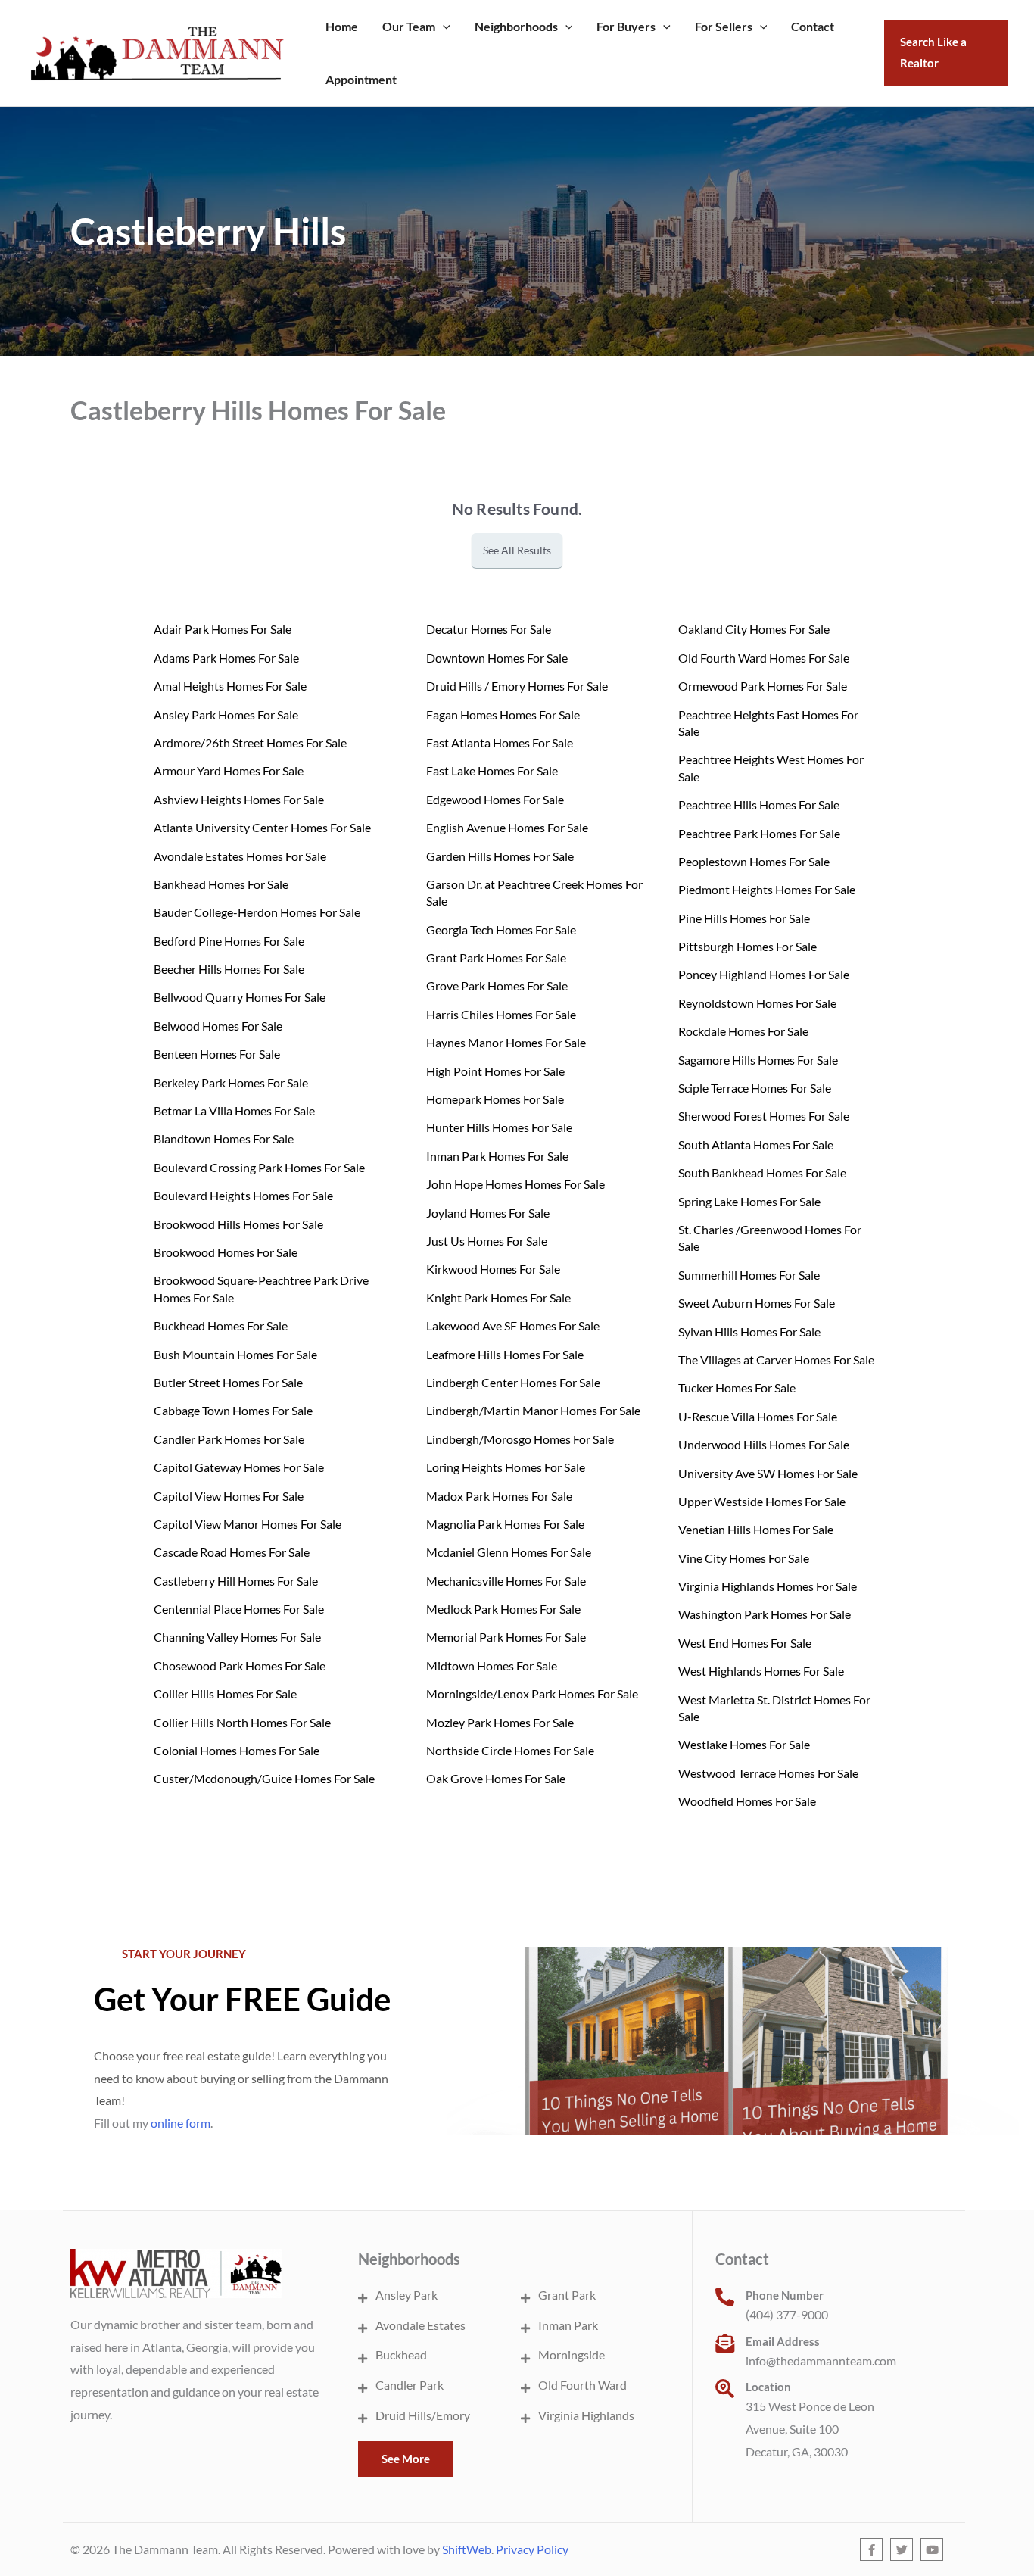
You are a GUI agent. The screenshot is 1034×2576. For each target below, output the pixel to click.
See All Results (517, 550)
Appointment (361, 79)
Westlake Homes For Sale (744, 1744)
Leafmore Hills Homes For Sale (505, 1354)
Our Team (409, 26)
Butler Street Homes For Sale (228, 1382)
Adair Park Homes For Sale (223, 629)
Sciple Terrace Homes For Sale (755, 1088)
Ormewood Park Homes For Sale (763, 686)
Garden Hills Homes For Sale (500, 856)
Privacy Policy (532, 2549)
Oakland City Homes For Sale (754, 629)
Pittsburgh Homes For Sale (747, 946)
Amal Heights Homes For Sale (230, 686)
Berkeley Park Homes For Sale (231, 1082)
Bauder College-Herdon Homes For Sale (257, 912)
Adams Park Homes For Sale (226, 658)
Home (342, 26)
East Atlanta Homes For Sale (500, 742)
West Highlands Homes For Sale (761, 1671)
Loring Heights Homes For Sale (506, 1467)
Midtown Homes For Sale (492, 1665)
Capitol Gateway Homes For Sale (239, 1467)
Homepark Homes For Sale (495, 1099)
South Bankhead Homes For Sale (762, 1173)
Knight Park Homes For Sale (498, 1297)
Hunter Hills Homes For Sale (499, 1127)
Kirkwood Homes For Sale (493, 1269)
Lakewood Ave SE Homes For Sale (513, 1325)
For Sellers (724, 26)
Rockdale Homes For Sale (743, 1031)
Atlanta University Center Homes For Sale (262, 827)
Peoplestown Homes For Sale (754, 861)
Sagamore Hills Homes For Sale (758, 1060)
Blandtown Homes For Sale (224, 1138)
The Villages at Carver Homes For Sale (776, 1360)
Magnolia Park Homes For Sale (505, 1524)
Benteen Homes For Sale (217, 1054)
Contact (813, 26)
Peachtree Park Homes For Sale (759, 833)
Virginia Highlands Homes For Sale (768, 1586)
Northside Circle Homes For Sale (510, 1750)
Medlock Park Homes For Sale (503, 1609)
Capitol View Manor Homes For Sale (248, 1524)
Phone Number (785, 2295)
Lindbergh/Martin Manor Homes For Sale (533, 1410)
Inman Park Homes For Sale (497, 1156)
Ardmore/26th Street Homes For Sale (250, 742)
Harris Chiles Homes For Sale (501, 1014)
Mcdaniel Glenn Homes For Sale (509, 1552)
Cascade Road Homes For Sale (232, 1552)
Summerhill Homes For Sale (749, 1275)
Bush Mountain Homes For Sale (235, 1354)
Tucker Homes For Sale (737, 1388)
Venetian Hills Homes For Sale (756, 1529)
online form (181, 2123)
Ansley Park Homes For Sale (226, 714)
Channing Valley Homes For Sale (237, 1637)
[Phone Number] (725, 2297)
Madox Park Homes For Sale (499, 1496)
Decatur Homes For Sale (489, 629)
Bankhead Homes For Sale (221, 884)
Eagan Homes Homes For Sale (503, 714)
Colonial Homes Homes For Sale (237, 1750)
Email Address (783, 2341)
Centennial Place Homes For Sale (239, 1609)
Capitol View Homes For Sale (229, 1496)
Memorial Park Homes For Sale (506, 1637)
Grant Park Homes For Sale (496, 957)
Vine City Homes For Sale (744, 1558)
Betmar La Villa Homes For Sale (234, 1110)
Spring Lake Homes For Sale (749, 1201)
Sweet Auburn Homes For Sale (757, 1303)
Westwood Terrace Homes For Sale (768, 1773)
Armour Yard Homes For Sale (229, 770)
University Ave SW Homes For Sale (768, 1473)
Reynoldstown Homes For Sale (757, 1003)
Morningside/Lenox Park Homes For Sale (532, 1693)
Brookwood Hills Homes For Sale (238, 1224)
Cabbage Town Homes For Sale (233, 1410)
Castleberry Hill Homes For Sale (236, 1581)
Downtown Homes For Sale (497, 658)
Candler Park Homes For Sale (229, 1439)
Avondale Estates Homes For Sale (240, 856)
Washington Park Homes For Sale (765, 1614)
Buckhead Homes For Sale (221, 1325)
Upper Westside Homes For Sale (762, 1501)
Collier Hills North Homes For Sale (242, 1722)
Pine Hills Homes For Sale (744, 918)
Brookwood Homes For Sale (226, 1252)
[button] (443, 27)
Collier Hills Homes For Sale (225, 1693)
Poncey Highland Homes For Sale (764, 974)
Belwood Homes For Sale (218, 1026)
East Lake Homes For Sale (492, 770)
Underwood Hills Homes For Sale (764, 1444)
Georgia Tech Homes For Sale (501, 929)
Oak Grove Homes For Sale (496, 1778)
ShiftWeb (467, 2549)
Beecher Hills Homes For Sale (229, 969)
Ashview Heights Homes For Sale (239, 799)
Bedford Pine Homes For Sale (229, 941)
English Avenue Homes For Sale (507, 827)
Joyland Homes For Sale (488, 1213)
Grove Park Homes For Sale (497, 985)
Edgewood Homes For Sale (495, 799)
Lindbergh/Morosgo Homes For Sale (520, 1439)
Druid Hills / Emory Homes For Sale (517, 686)
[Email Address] (725, 2343)
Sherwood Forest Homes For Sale (764, 1116)
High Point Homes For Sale (495, 1071)
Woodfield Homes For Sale (747, 1801)
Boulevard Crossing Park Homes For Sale (259, 1167)
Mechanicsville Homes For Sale (506, 1581)
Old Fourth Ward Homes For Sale (764, 658)
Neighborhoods (516, 26)
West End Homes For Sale (745, 1643)
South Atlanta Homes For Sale (756, 1145)
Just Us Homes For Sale (487, 1241)
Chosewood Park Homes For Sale (240, 1665)
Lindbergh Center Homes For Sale (513, 1382)
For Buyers (626, 26)
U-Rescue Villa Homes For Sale (758, 1416)
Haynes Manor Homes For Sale (506, 1042)
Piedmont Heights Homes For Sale (767, 889)
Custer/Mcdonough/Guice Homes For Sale (264, 1778)
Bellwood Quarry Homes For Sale (240, 997)
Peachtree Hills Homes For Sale (759, 805)
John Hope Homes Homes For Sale (515, 1184)
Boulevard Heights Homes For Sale (243, 1195)
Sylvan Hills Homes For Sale (749, 1332)
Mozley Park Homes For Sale (500, 1722)
